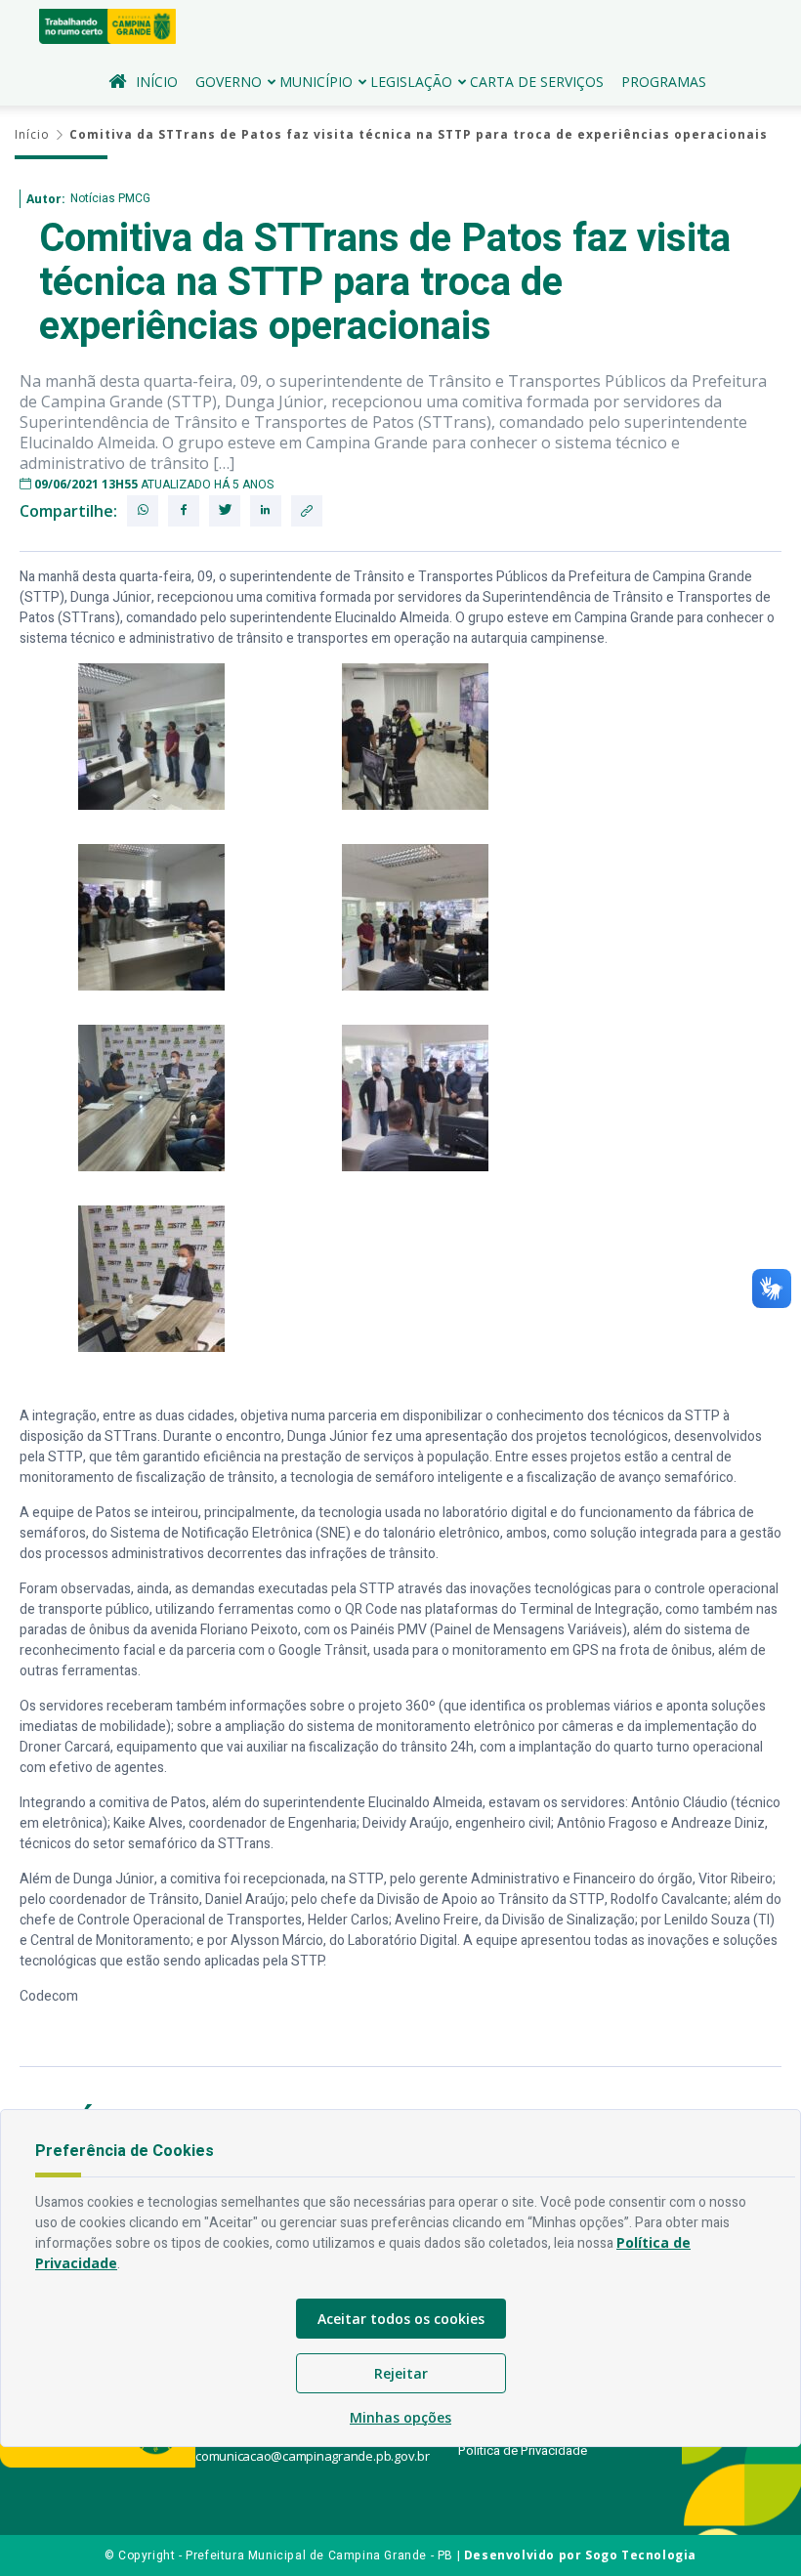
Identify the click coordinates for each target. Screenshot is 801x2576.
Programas (664, 82)
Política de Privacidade (523, 2450)
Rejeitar (401, 2373)
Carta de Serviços (537, 82)
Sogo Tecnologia (641, 2555)
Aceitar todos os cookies (401, 2319)
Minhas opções (400, 2417)
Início (157, 82)
